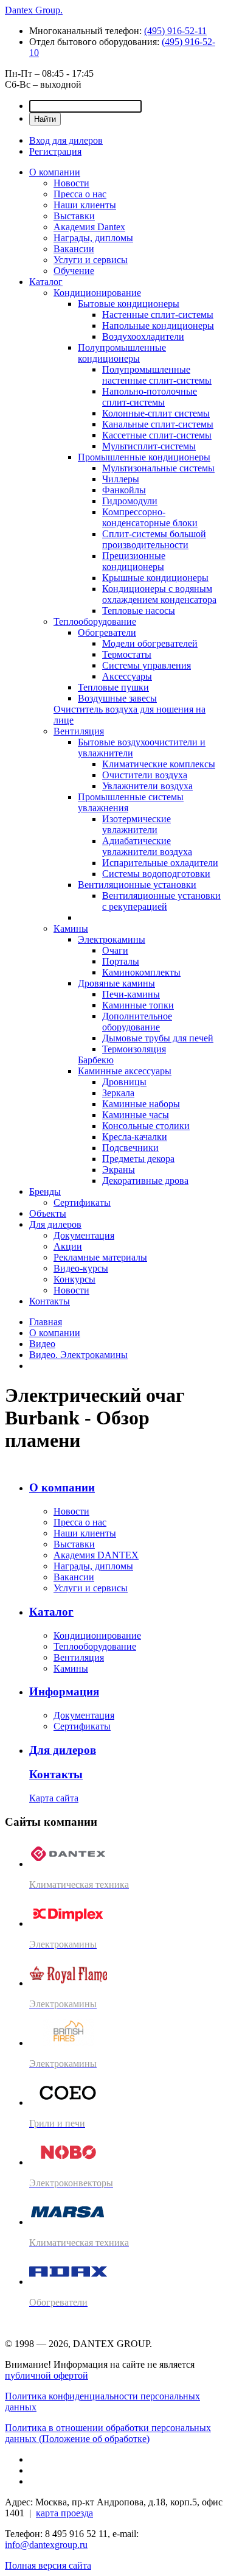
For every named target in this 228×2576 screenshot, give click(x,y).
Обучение (74, 271)
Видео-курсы (81, 1268)
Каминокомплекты (141, 972)
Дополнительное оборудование (137, 1022)
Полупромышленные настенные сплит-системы (157, 375)
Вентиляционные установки (137, 885)
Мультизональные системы (158, 468)
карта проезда (64, 2513)
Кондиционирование (97, 293)
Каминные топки (138, 1005)
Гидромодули (130, 501)
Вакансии (74, 249)
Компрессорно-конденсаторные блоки (150, 517)
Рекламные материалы (100, 1257)
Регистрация (55, 151)
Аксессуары (127, 676)
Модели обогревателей (150, 643)
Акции (68, 1246)
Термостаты (127, 654)
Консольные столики (146, 1126)
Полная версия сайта (48, 2565)
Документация (84, 1235)
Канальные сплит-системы (158, 424)
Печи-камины (131, 994)
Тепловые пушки (113, 687)
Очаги (115, 950)
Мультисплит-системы (149, 446)
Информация (64, 1691)
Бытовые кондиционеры (129, 304)
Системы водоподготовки (156, 874)
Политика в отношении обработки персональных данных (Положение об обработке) (108, 2433)
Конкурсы (74, 1279)
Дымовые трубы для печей (158, 1038)
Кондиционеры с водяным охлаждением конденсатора (159, 594)
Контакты (50, 1301)
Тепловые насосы (139, 611)
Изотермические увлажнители (136, 824)
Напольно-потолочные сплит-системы (150, 397)
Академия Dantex (89, 227)
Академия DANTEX (96, 1555)
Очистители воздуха (145, 775)
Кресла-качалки (135, 1137)
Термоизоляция (134, 1049)
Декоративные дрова (145, 1181)
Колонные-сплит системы (156, 413)
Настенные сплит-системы (158, 315)
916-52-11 (175, 31)
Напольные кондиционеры (158, 326)
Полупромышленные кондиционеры (122, 353)
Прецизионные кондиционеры (134, 561)
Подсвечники (130, 1148)
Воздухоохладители (143, 336)
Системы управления (147, 665)
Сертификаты (82, 1202)
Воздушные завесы (117, 698)
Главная (46, 1322)
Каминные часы (136, 1115)
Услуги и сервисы (91, 260)
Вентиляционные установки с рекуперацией (161, 901)
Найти (45, 119)
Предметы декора (138, 1159)
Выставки (74, 216)
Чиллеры (121, 479)
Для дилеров (55, 1224)
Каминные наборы (141, 1104)
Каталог (46, 282)
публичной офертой (47, 2375)
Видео (42, 1344)
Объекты (48, 1213)
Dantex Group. (34, 10)
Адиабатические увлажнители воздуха (147, 846)
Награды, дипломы (93, 238)
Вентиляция (79, 731)
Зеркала (118, 1093)
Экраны (119, 1170)
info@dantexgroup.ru (46, 2545)
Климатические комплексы (159, 764)
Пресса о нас (80, 194)
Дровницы (124, 1082)
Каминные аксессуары (125, 1071)
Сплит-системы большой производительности (154, 539)
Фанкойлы (124, 490)
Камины (71, 928)
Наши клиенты (85, 205)
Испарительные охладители (160, 863)
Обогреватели (107, 632)
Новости (71, 183)
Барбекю (96, 1060)
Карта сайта (54, 1798)
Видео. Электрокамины (78, 1355)
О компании (55, 172)
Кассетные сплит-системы (157, 435)
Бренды (45, 1191)
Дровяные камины (116, 983)
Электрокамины (112, 939)
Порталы (121, 961)
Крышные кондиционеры (155, 578)
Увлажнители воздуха (147, 786)
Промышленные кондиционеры (144, 457)
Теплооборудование (95, 621)
